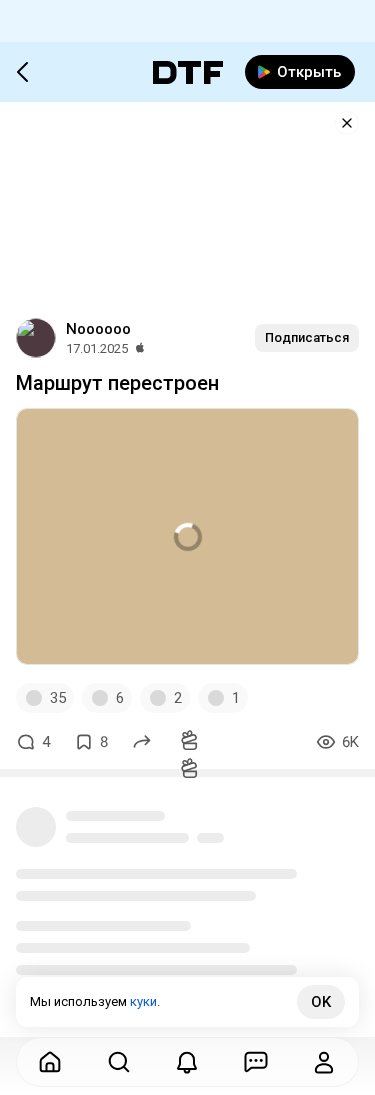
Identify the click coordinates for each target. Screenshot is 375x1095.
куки (143, 1001)
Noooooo (98, 329)
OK (321, 1002)
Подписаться (307, 337)
